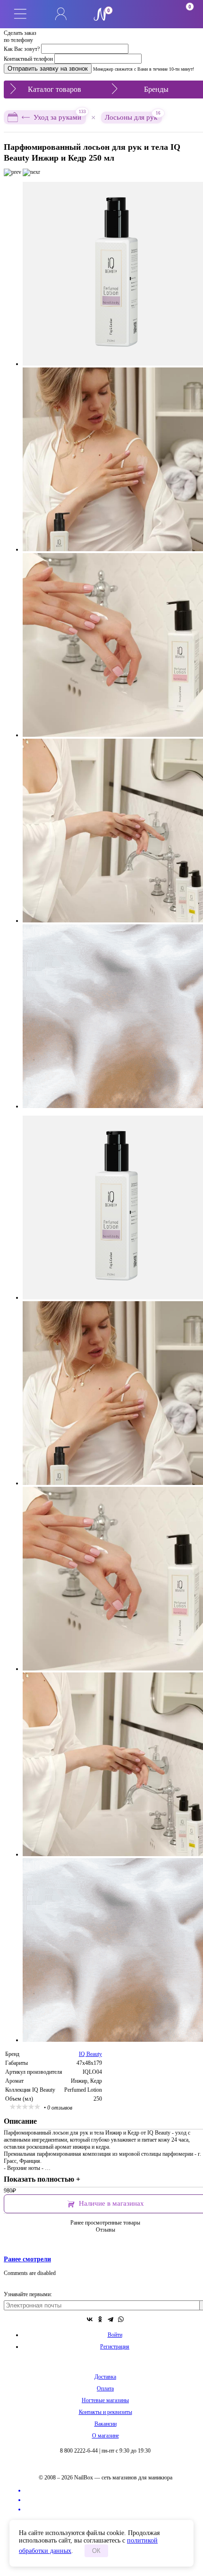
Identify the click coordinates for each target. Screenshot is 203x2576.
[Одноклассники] (100, 2319)
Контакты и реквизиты (106, 2412)
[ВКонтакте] (90, 2319)
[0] (142, 14)
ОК (96, 2551)
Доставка (105, 2377)
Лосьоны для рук (133, 116)
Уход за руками (60, 116)
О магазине (106, 2436)
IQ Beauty (90, 2054)
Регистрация (115, 2347)
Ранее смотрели (27, 2259)
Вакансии (106, 2424)
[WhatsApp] (121, 2319)
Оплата (105, 2389)
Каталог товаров (55, 89)
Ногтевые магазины (105, 2400)
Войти (115, 2335)
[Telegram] (110, 2319)
